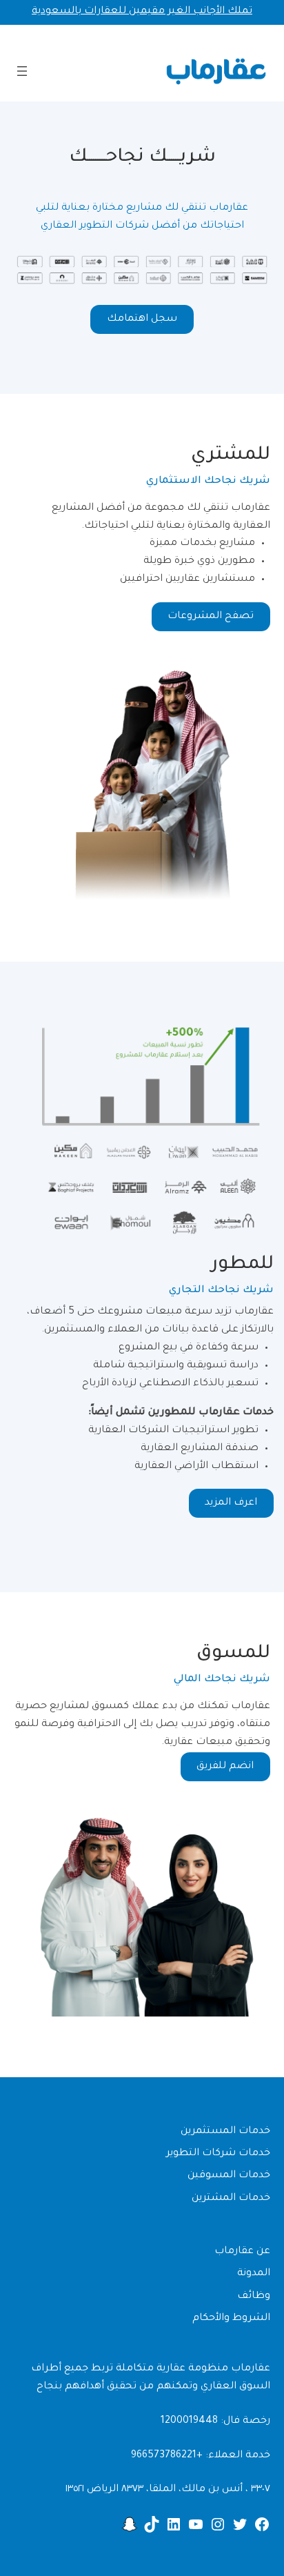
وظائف (254, 2297)
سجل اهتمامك (142, 319)
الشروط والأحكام (231, 2319)
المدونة (254, 2274)
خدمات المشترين (231, 2199)
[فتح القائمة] (22, 71)
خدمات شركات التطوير (218, 2154)
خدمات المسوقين (229, 2176)
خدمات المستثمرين (225, 2132)
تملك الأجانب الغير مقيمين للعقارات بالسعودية (142, 12)
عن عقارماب (242, 2252)
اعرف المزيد (231, 1503)
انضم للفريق (225, 1767)
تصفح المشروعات (211, 617)
